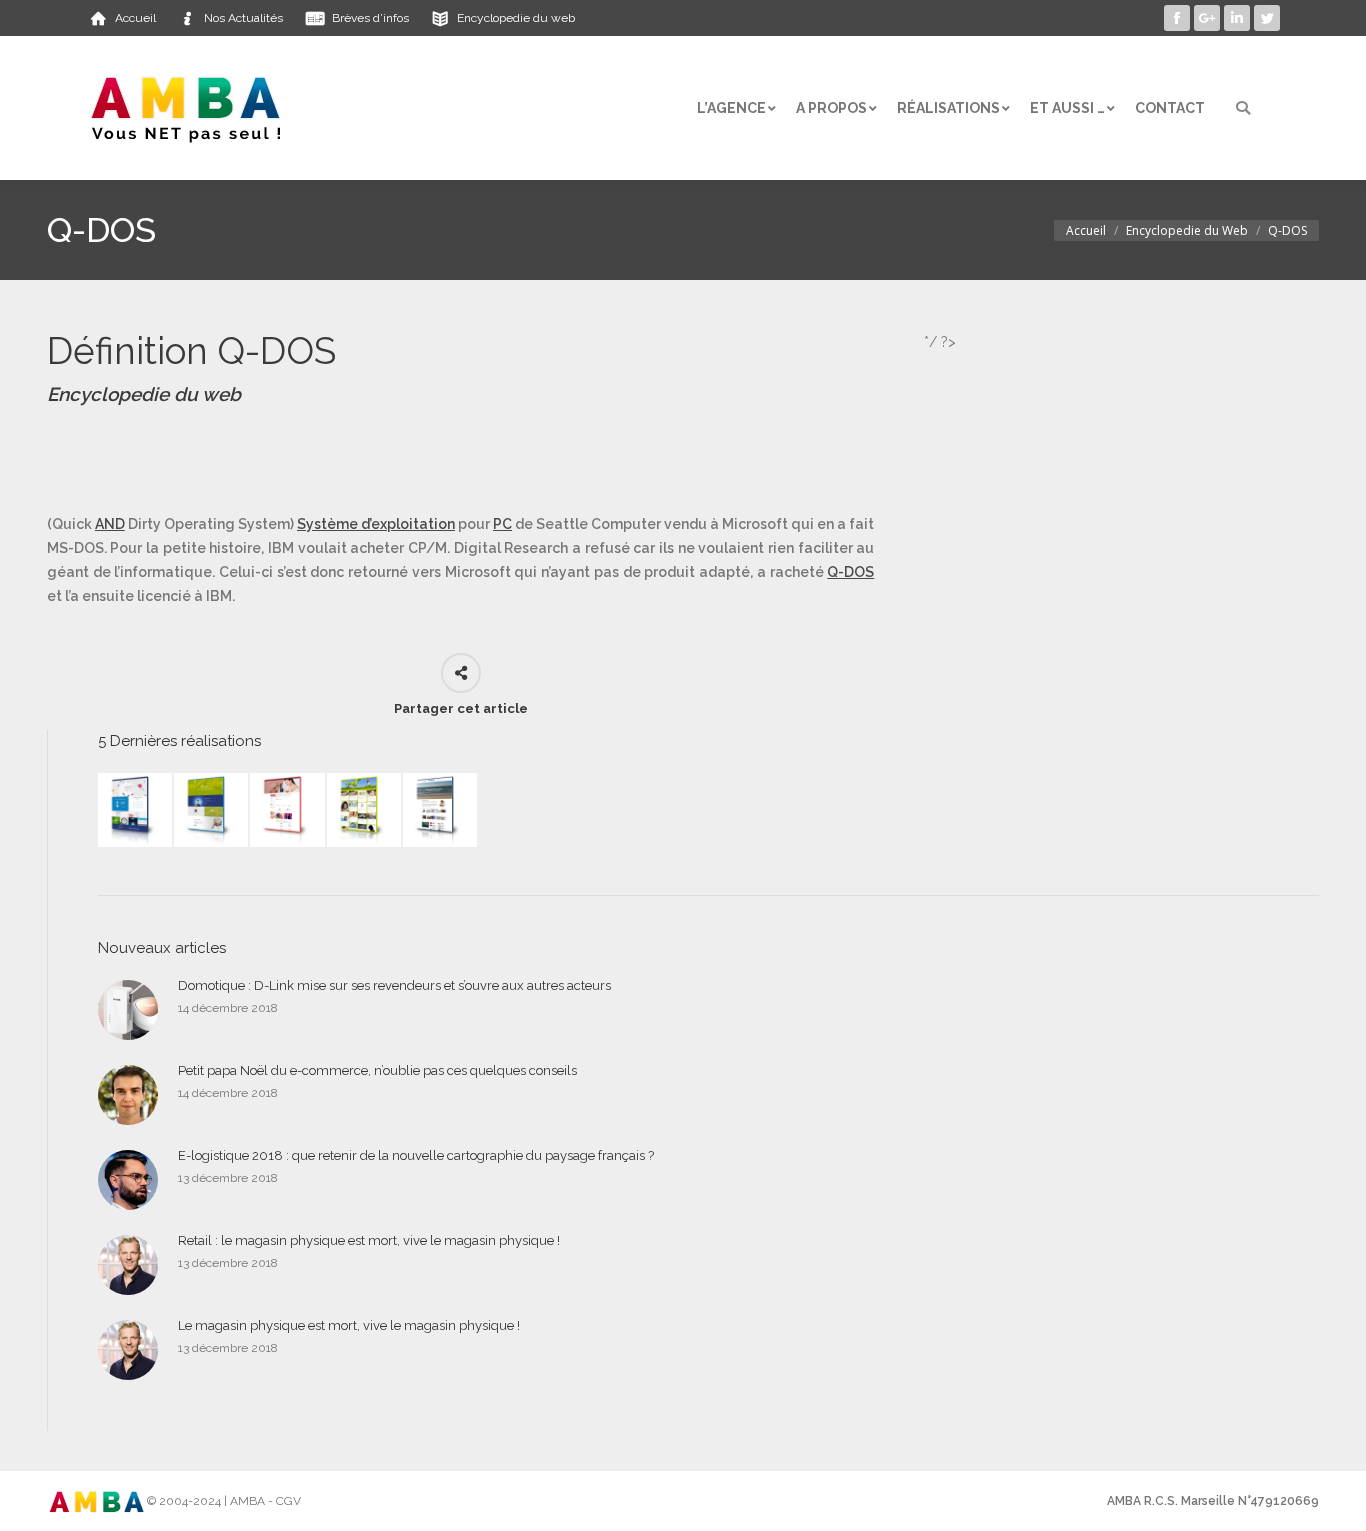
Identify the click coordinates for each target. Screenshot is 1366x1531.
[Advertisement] (411, 460)
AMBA (247, 1501)
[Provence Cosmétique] (288, 811)
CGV (288, 1501)
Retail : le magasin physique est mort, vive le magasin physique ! (369, 1240)
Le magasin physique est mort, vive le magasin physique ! (349, 1325)
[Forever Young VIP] (365, 811)
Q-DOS (850, 572)
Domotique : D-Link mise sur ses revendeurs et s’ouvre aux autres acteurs (394, 985)
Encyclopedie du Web (1187, 230)
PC (502, 524)
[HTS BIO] (212, 811)
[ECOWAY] (136, 811)
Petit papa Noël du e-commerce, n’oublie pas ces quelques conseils (377, 1070)
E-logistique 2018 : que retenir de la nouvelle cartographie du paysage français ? (416, 1155)
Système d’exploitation (376, 524)
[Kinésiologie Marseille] (441, 811)
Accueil (1086, 230)
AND (110, 524)
